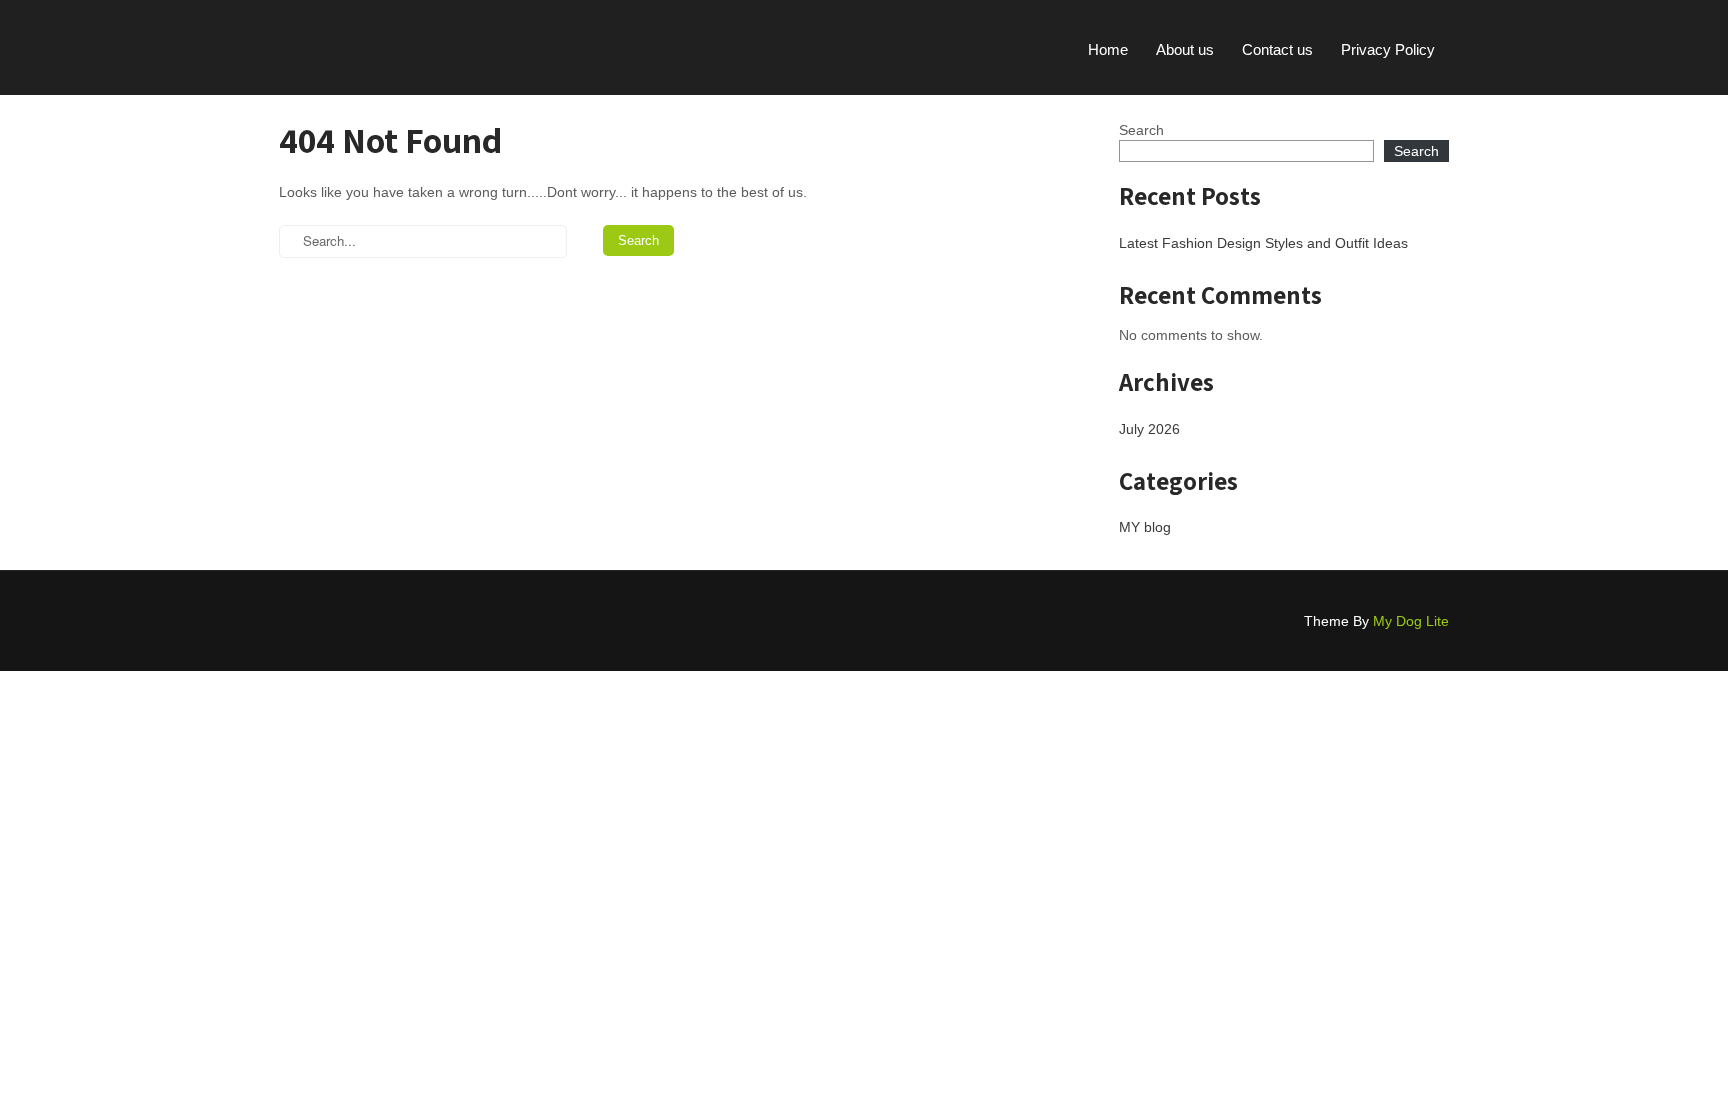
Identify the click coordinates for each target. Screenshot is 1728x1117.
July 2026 (1149, 429)
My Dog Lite (1411, 621)
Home (1108, 49)
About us (1185, 49)
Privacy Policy (1388, 49)
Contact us (1277, 49)
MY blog (1145, 527)
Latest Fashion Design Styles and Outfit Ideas (1263, 243)
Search (1141, 130)
